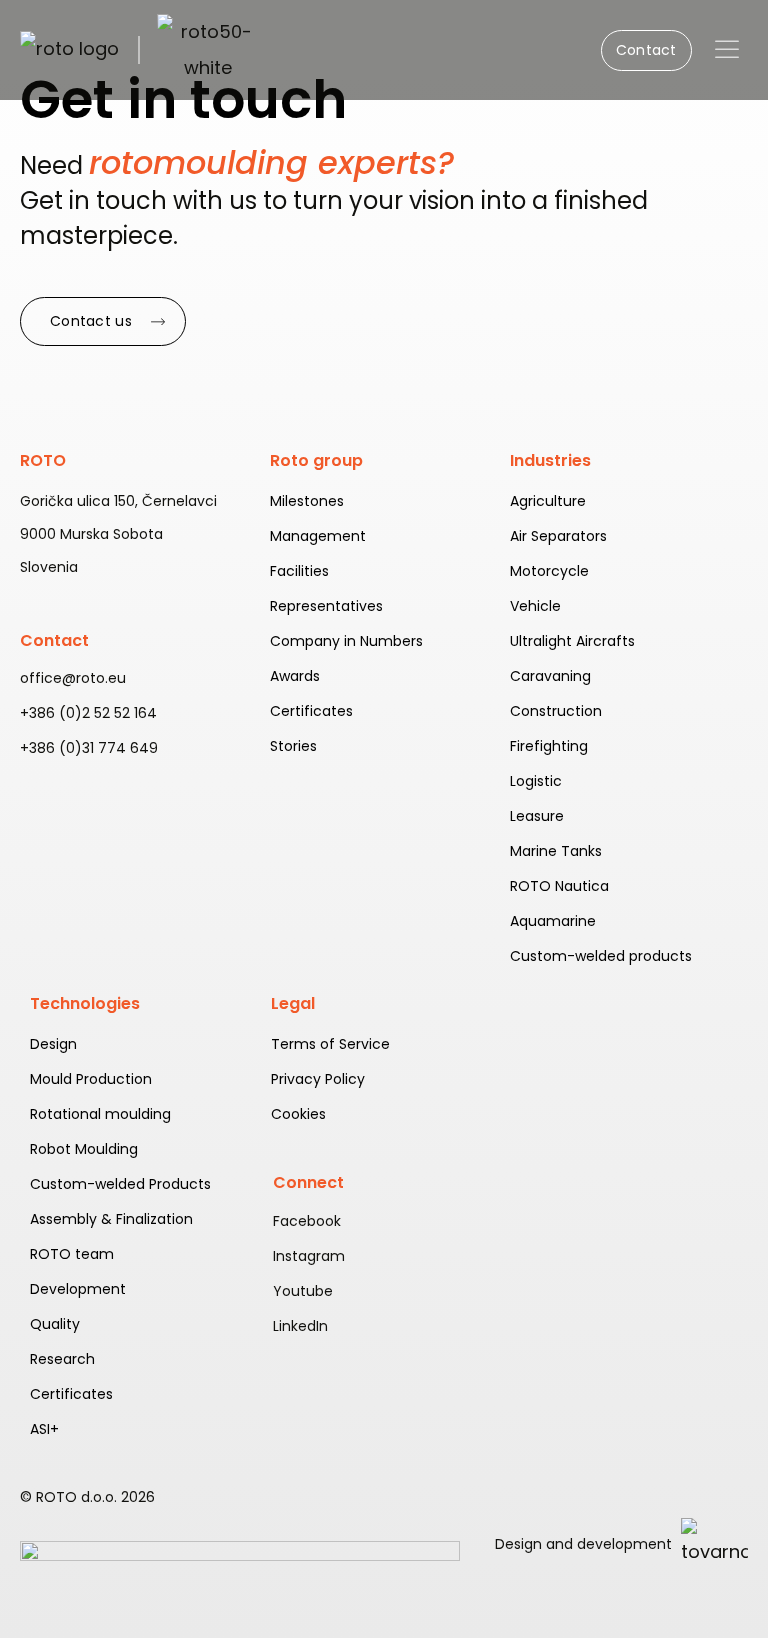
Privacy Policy (318, 1079)
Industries (550, 460)
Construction (556, 711)
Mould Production (91, 1079)
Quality (55, 1324)
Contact (54, 640)
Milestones (307, 501)
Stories (293, 746)
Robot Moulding (84, 1149)
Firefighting (549, 746)
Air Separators (558, 536)
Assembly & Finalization (111, 1219)
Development (78, 1289)
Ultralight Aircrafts (572, 641)
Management (318, 536)
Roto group (316, 460)
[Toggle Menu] (727, 49)
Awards (295, 676)
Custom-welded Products (120, 1184)
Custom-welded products (601, 956)
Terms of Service (330, 1044)
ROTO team (72, 1254)
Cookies (298, 1114)
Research (62, 1359)
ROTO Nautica (559, 886)
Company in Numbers (346, 641)
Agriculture (548, 501)
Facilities (299, 571)
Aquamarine (553, 921)
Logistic (536, 781)
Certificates (311, 711)
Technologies (85, 1003)
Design (53, 1044)
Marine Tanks (556, 851)
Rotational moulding (100, 1114)
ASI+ (44, 1429)
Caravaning (550, 676)
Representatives (326, 606)
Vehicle (535, 606)
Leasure (537, 816)
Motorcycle (549, 571)
